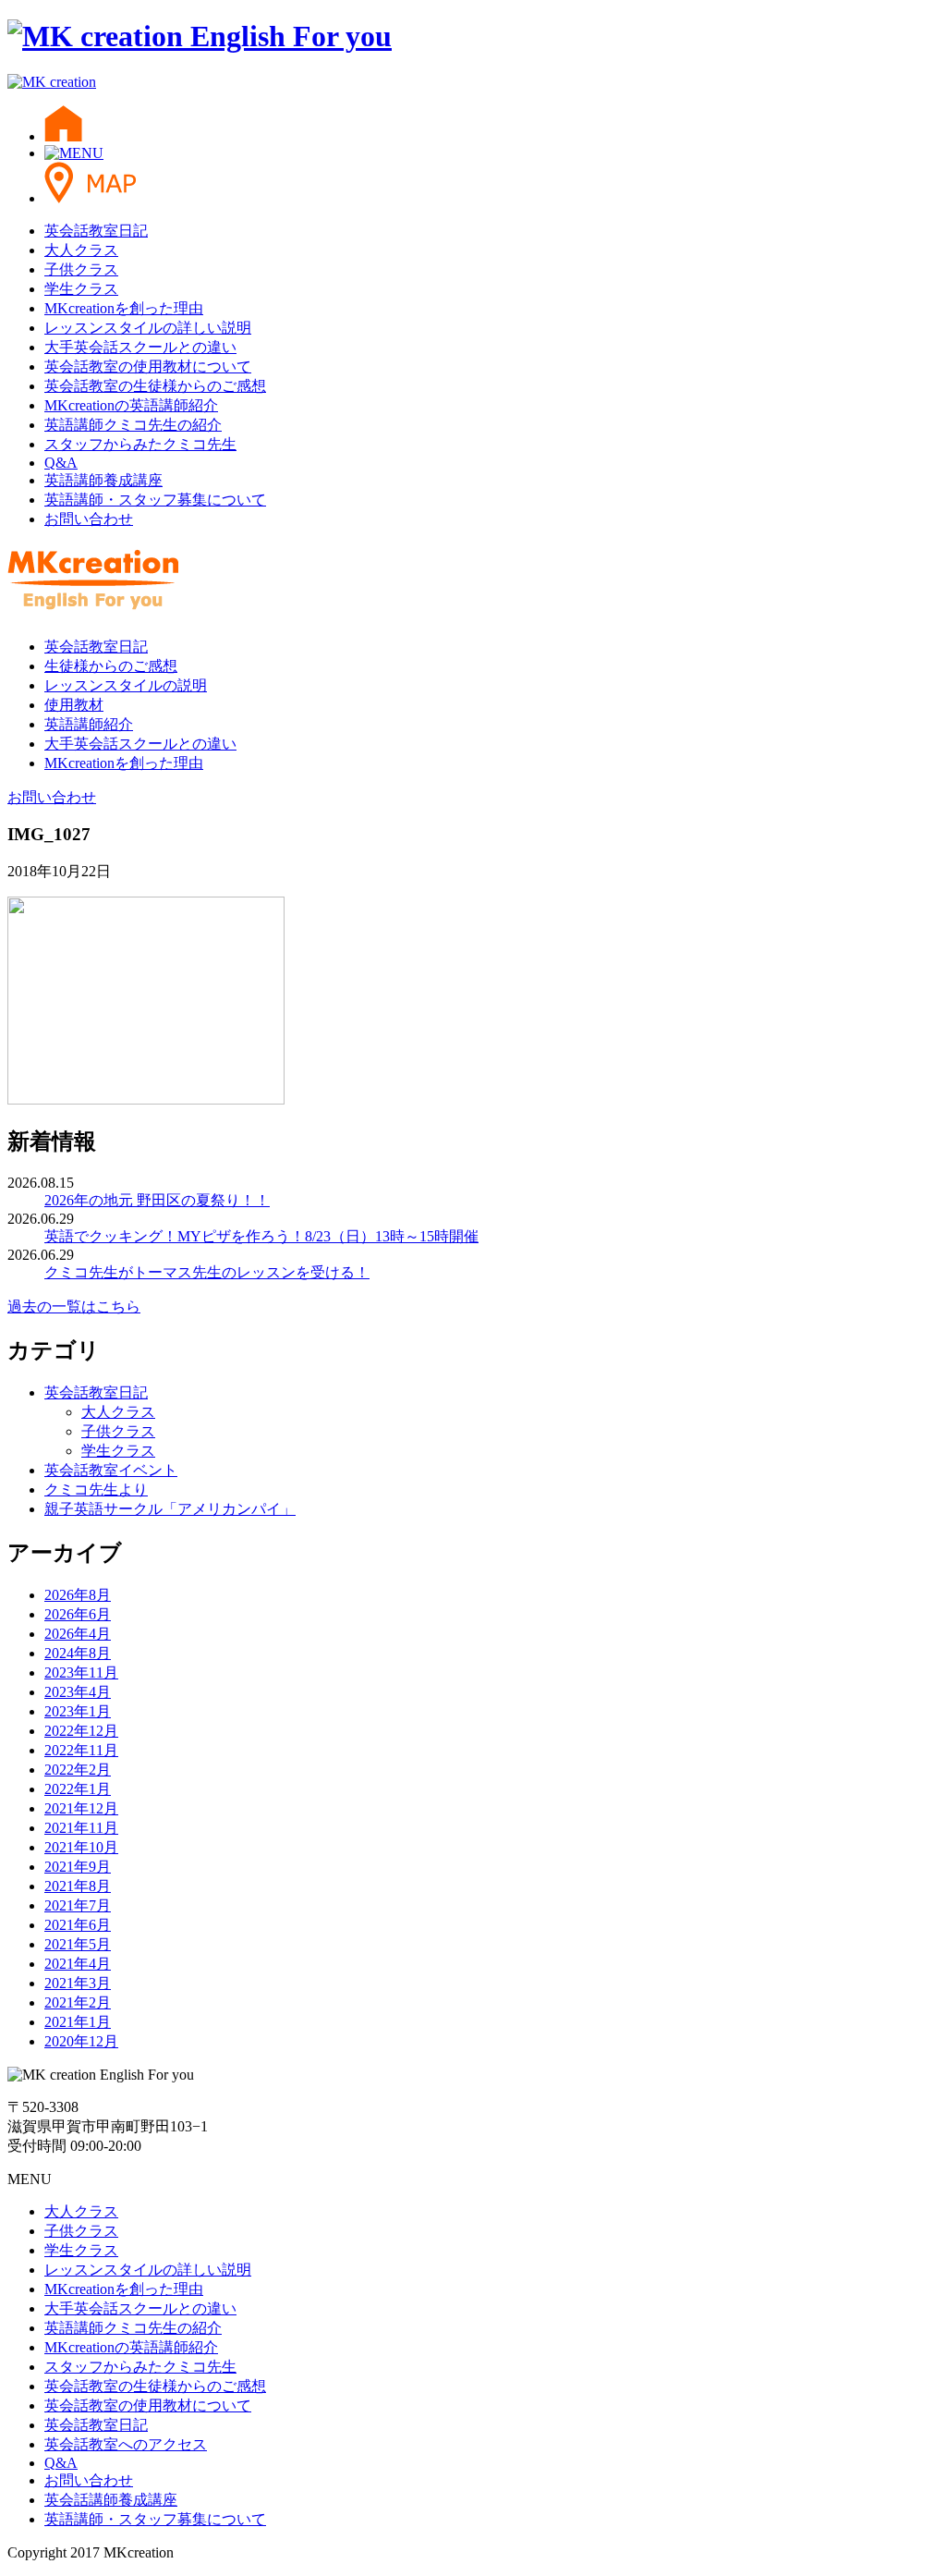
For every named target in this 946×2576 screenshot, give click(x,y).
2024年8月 (78, 1653)
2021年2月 (78, 2002)
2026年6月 (78, 1614)
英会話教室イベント (111, 1470)
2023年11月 (81, 1673)
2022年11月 (81, 1750)
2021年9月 (78, 1867)
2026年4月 (78, 1634)
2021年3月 (78, 1983)
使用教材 (74, 705)
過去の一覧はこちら (74, 1306)
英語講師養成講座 (103, 480)
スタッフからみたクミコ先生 (140, 444)
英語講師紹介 (89, 724)
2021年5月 (78, 1944)
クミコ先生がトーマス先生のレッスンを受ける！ (207, 1272)
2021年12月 (81, 1808)
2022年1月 (78, 1789)
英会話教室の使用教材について (148, 366)
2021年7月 (78, 1905)
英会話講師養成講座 (111, 2500)
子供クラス (81, 269)
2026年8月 (78, 1595)
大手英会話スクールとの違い (140, 347)
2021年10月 (81, 1847)
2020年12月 (81, 2041)
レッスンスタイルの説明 (126, 685)
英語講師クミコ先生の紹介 (133, 425)
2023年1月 (78, 1711)
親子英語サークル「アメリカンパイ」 (170, 1509)
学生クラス (81, 289)
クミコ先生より (96, 1489)
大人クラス (81, 250)
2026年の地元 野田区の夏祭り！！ (157, 1200)
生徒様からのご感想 (111, 666)
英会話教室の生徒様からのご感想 (155, 386)
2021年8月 (78, 1886)
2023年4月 (78, 1692)
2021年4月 (78, 1964)
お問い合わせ (89, 519)
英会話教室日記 (96, 231)
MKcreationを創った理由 (124, 308)
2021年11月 (81, 1828)
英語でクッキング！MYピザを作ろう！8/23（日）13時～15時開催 (261, 1236)
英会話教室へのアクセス (126, 2444)
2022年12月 (81, 1731)
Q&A (61, 463)
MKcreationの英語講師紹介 (131, 405)
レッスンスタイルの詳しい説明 (148, 328)
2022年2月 (78, 1770)
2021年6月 (78, 1925)
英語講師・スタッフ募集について (155, 500)
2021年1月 (78, 2022)
